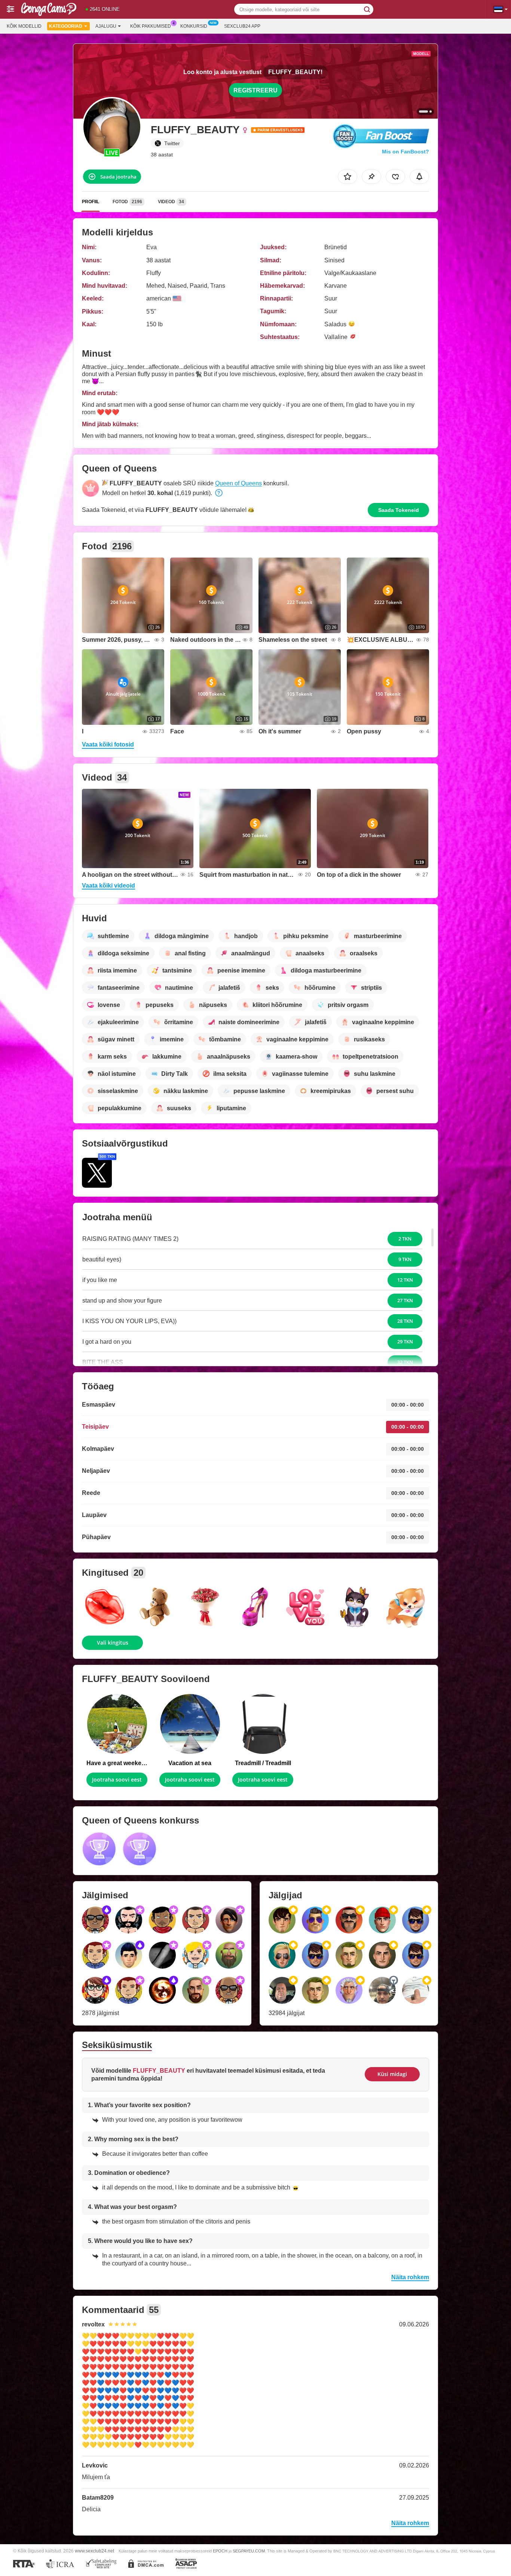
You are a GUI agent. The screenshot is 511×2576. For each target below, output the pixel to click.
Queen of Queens (238, 483)
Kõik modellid (24, 26)
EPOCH (220, 2551)
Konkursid (194, 26)
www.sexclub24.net (94, 2551)
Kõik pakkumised (151, 26)
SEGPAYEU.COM (249, 2551)
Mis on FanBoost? (406, 152)
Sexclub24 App (242, 26)
